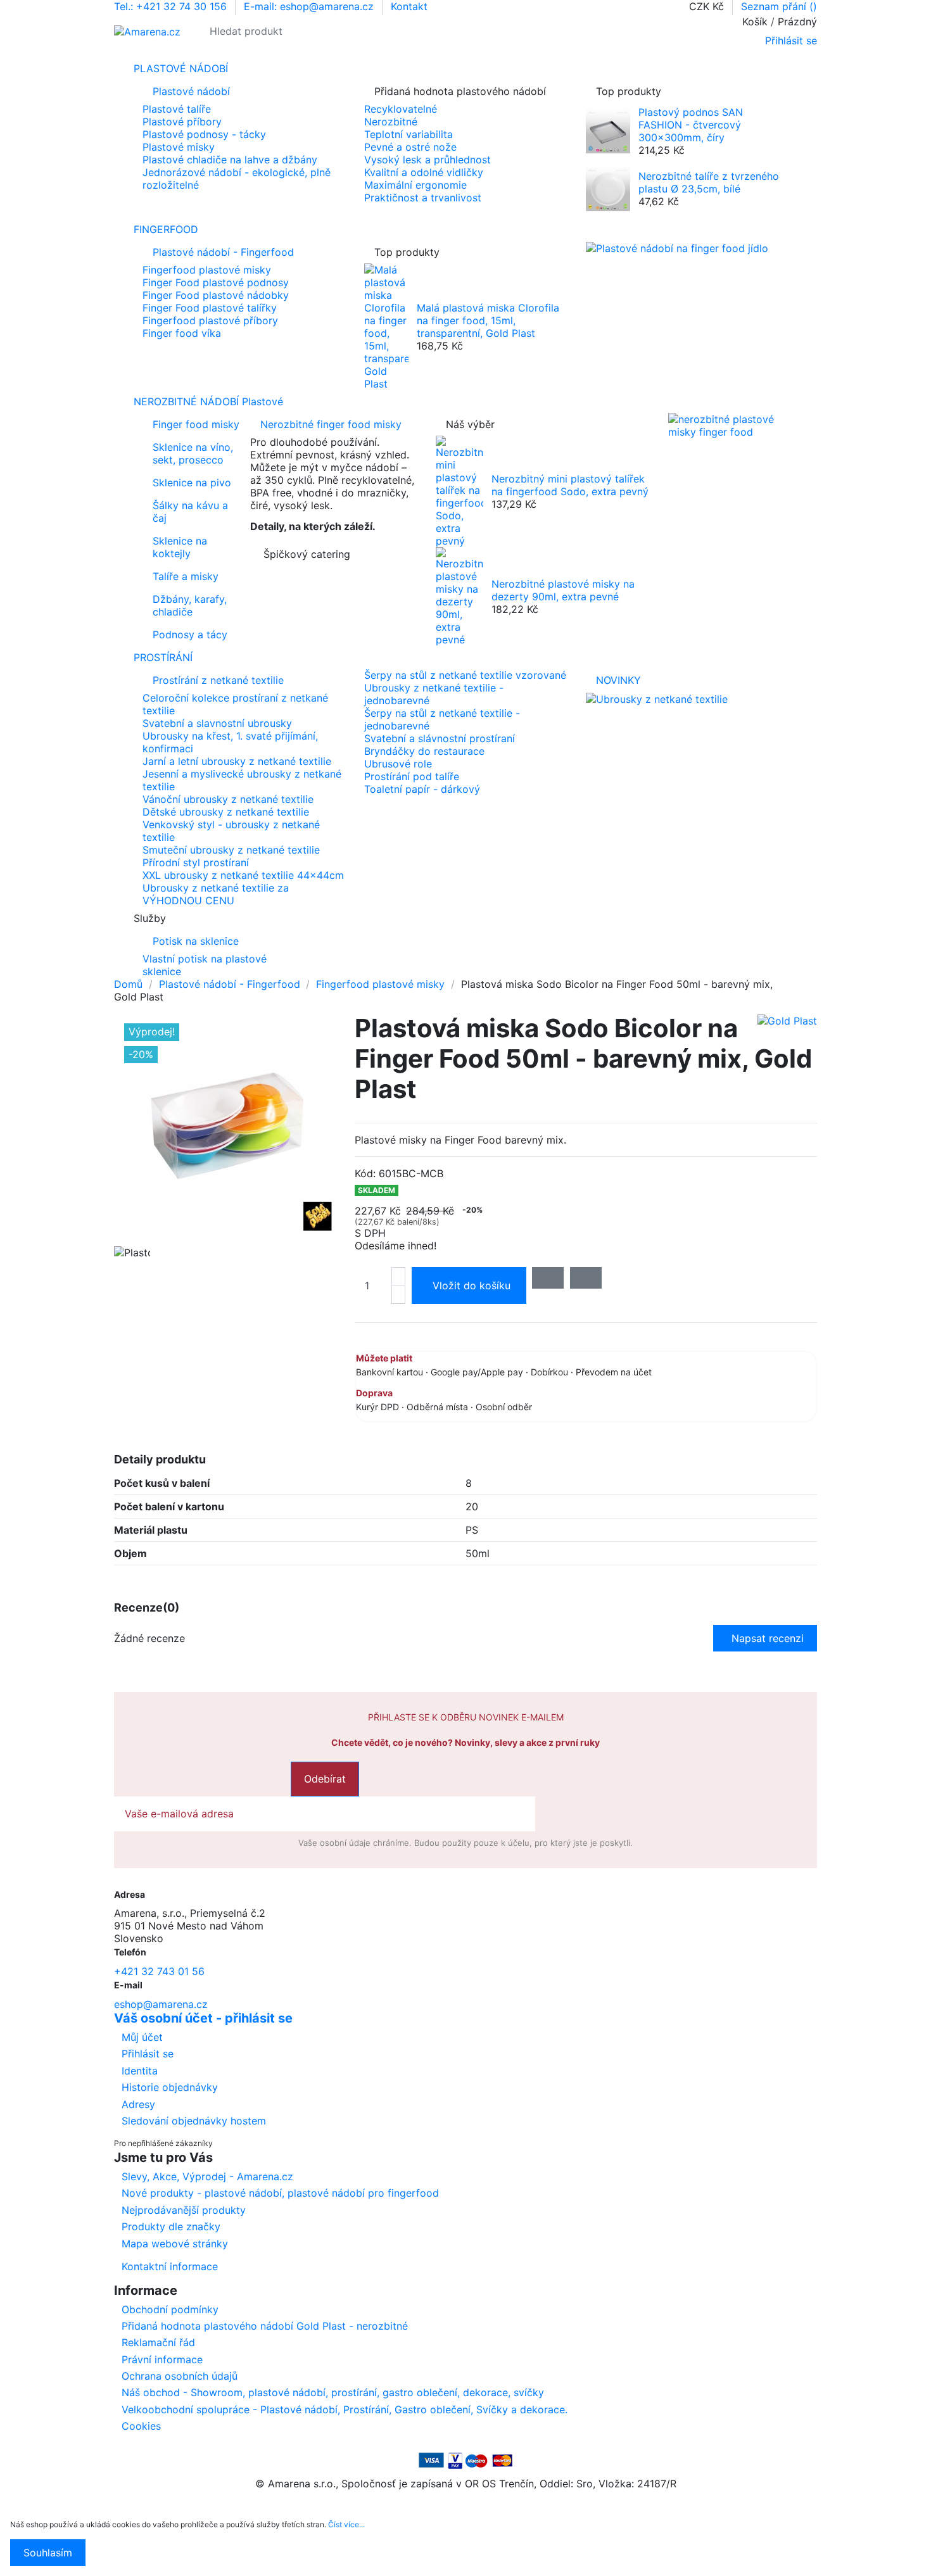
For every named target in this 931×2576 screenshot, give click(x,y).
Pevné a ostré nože (410, 147)
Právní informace (162, 2359)
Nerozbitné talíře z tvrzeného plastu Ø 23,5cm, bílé (709, 182)
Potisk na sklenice (196, 941)
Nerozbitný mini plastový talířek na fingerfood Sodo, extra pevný (570, 485)
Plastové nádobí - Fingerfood (223, 252)
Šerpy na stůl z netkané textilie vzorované (465, 675)
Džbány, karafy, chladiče (190, 605)
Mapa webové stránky (175, 2244)
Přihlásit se (148, 2054)
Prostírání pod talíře (412, 776)
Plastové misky (179, 147)
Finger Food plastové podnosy (216, 282)
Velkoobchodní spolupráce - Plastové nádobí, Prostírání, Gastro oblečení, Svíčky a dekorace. (345, 2409)
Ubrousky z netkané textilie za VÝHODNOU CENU (216, 894)
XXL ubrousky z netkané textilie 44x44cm (243, 875)
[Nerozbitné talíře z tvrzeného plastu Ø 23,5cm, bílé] (608, 188)
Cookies (141, 2426)
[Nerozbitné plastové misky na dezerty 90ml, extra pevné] (459, 595)
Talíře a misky (186, 576)
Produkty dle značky (171, 2226)
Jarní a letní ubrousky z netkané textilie (237, 761)
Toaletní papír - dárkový (422, 789)
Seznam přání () (779, 6)
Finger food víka (182, 333)
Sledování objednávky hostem (194, 2121)
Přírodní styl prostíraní (196, 862)
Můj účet (142, 2037)
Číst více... (346, 2524)
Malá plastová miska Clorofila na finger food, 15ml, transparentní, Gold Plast (488, 320)
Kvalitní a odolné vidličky (424, 172)
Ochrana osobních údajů (180, 2376)
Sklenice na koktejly (180, 547)
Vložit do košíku (472, 1285)
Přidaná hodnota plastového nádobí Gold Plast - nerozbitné (265, 2326)
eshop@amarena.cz (161, 2004)
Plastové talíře (177, 109)
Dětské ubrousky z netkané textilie (226, 812)
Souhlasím (48, 2553)
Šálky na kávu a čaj (190, 512)
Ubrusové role (398, 764)
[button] (465, 918)
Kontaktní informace (170, 2266)
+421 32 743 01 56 (159, 1971)
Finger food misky (196, 424)
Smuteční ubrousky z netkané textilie (231, 850)
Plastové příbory (182, 122)
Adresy (138, 2104)
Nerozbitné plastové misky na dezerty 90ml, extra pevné (563, 590)
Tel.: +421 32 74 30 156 (172, 6)
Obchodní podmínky (170, 2309)
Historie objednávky (170, 2087)
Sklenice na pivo (192, 483)
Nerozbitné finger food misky (331, 424)
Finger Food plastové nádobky (216, 295)
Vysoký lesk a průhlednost (427, 160)
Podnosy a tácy (190, 635)
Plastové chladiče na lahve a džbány (230, 160)
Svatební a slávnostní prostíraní (440, 738)
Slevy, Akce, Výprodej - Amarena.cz (207, 2176)
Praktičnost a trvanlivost (423, 198)
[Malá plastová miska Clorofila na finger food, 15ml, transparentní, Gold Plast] (386, 325)
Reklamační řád (158, 2342)
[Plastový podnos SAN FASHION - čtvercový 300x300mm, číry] (608, 130)
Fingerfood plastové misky (207, 270)
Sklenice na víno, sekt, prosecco (193, 453)
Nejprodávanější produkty (184, 2210)
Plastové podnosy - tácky (204, 134)
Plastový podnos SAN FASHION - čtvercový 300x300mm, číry (691, 125)
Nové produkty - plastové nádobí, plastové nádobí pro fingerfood (280, 2193)
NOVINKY (618, 680)
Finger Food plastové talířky (210, 308)
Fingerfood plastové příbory (210, 320)
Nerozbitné (391, 122)
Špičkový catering (307, 554)
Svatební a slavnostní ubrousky (217, 723)
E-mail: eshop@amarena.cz (310, 6)
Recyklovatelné (401, 109)
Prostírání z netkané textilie (218, 680)
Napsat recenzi (768, 1638)
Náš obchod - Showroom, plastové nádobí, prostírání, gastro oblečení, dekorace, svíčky (333, 2392)
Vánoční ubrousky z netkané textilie (228, 799)
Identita (140, 2071)
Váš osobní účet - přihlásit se (203, 2018)
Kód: (365, 1173)
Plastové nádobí (191, 91)
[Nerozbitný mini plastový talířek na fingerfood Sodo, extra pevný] (459, 490)
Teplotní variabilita (408, 134)
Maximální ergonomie (415, 185)
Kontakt (409, 6)
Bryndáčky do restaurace (424, 751)
